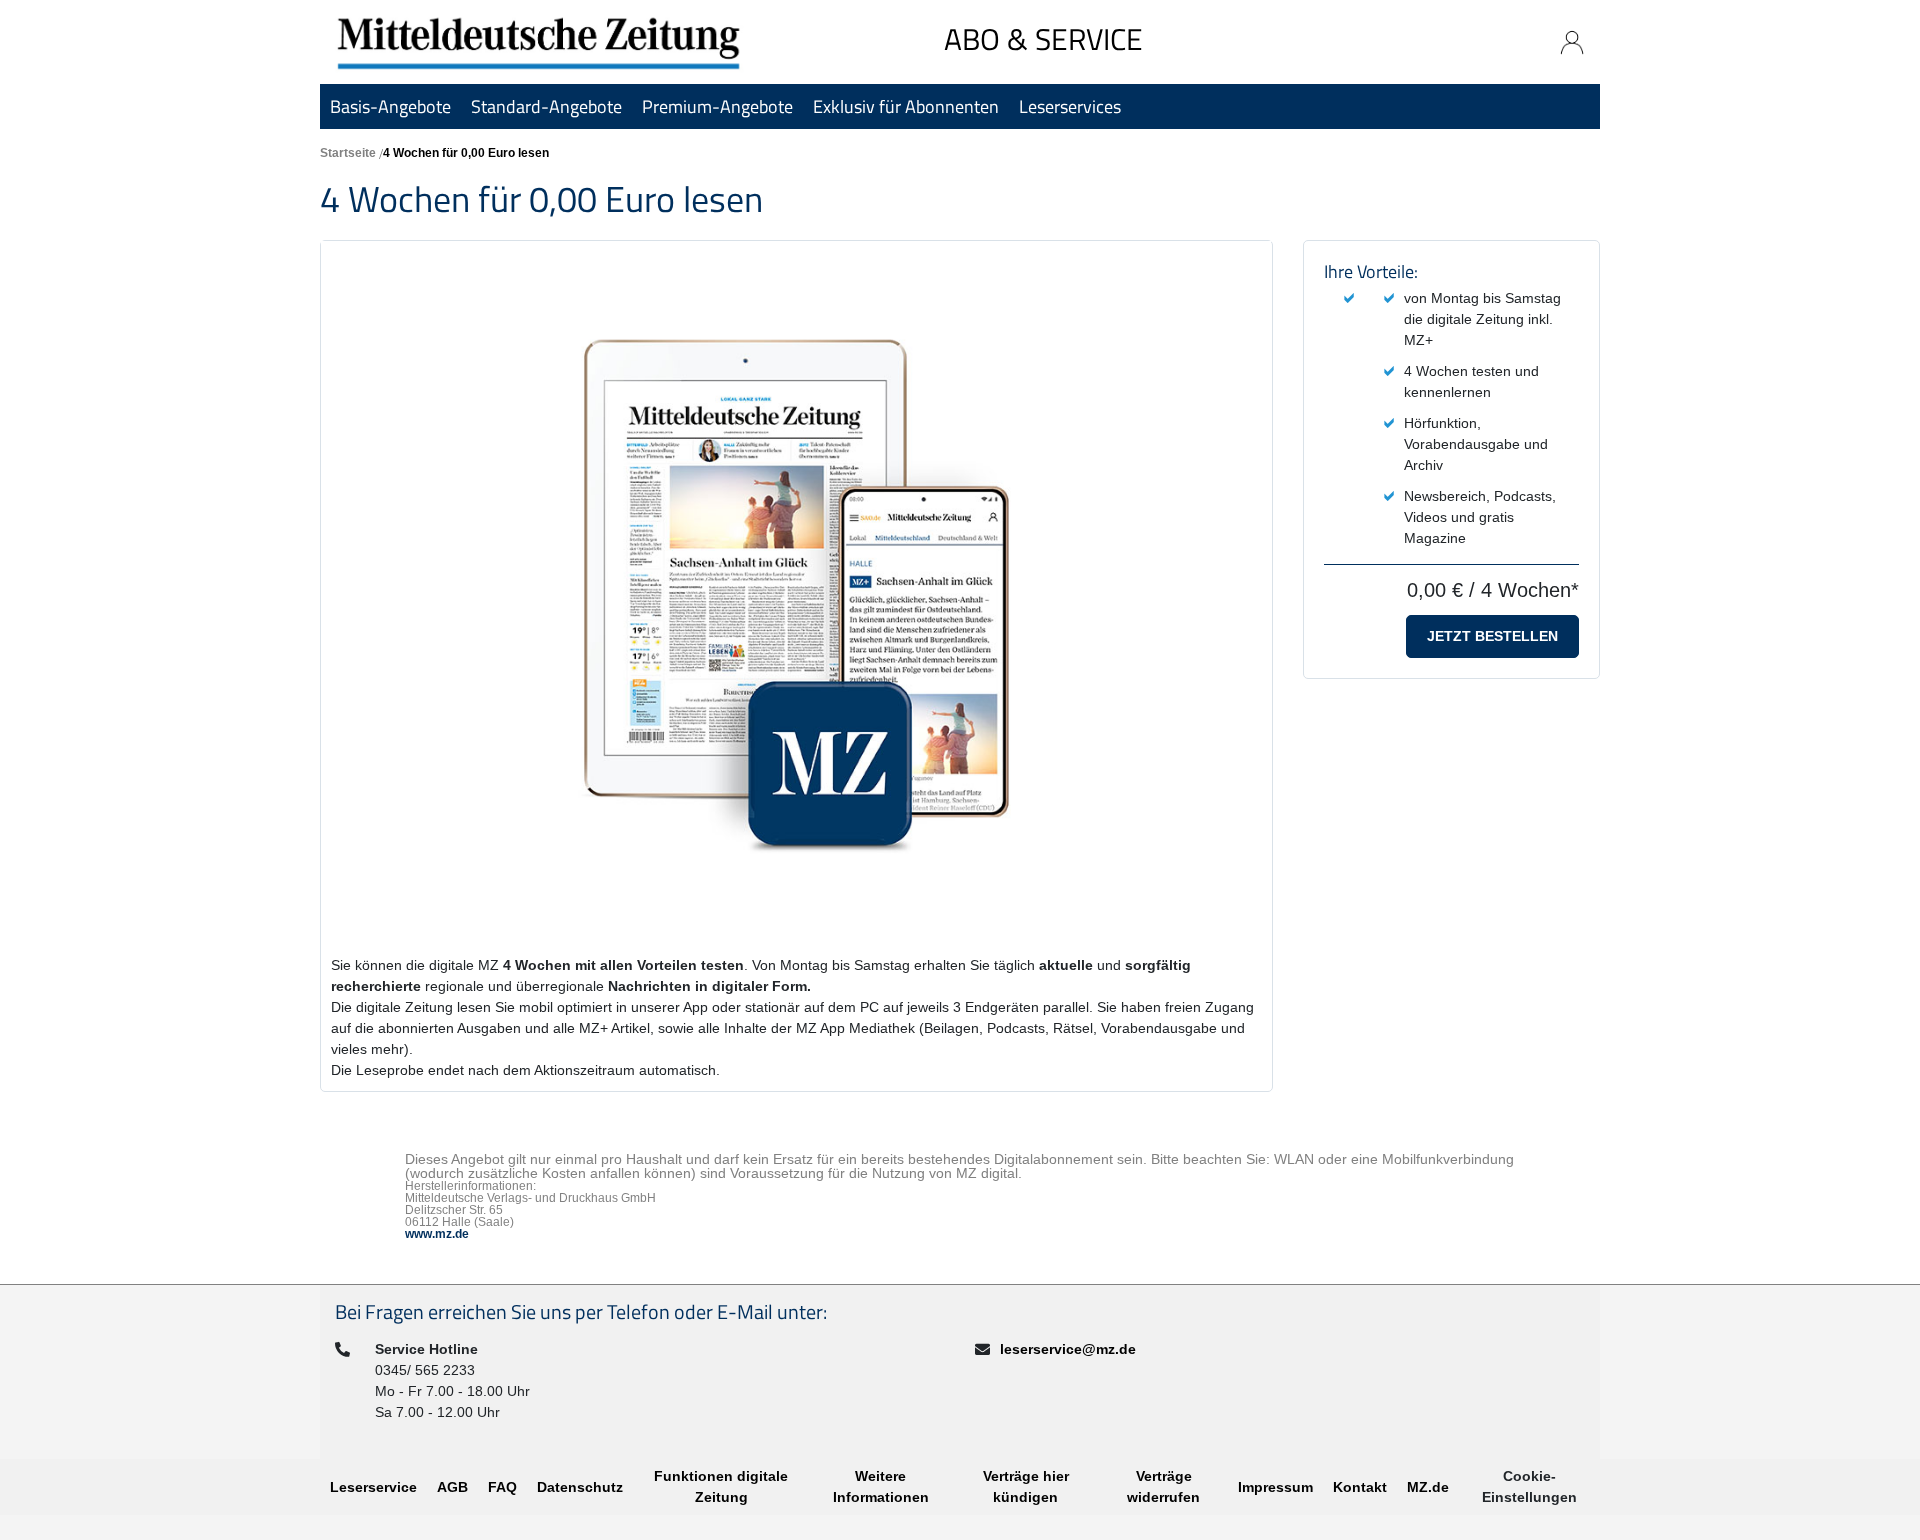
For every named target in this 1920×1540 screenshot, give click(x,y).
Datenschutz (580, 1487)
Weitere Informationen (881, 1486)
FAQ (502, 1487)
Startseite (348, 153)
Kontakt (1360, 1487)
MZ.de (1428, 1487)
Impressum (1275, 1487)
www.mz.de (437, 1234)
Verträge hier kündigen (1026, 1486)
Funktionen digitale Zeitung (721, 1486)
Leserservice (373, 1487)
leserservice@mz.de (1068, 1349)
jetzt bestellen (1492, 636)
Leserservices (1070, 106)
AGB (452, 1487)
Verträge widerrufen (1163, 1486)
